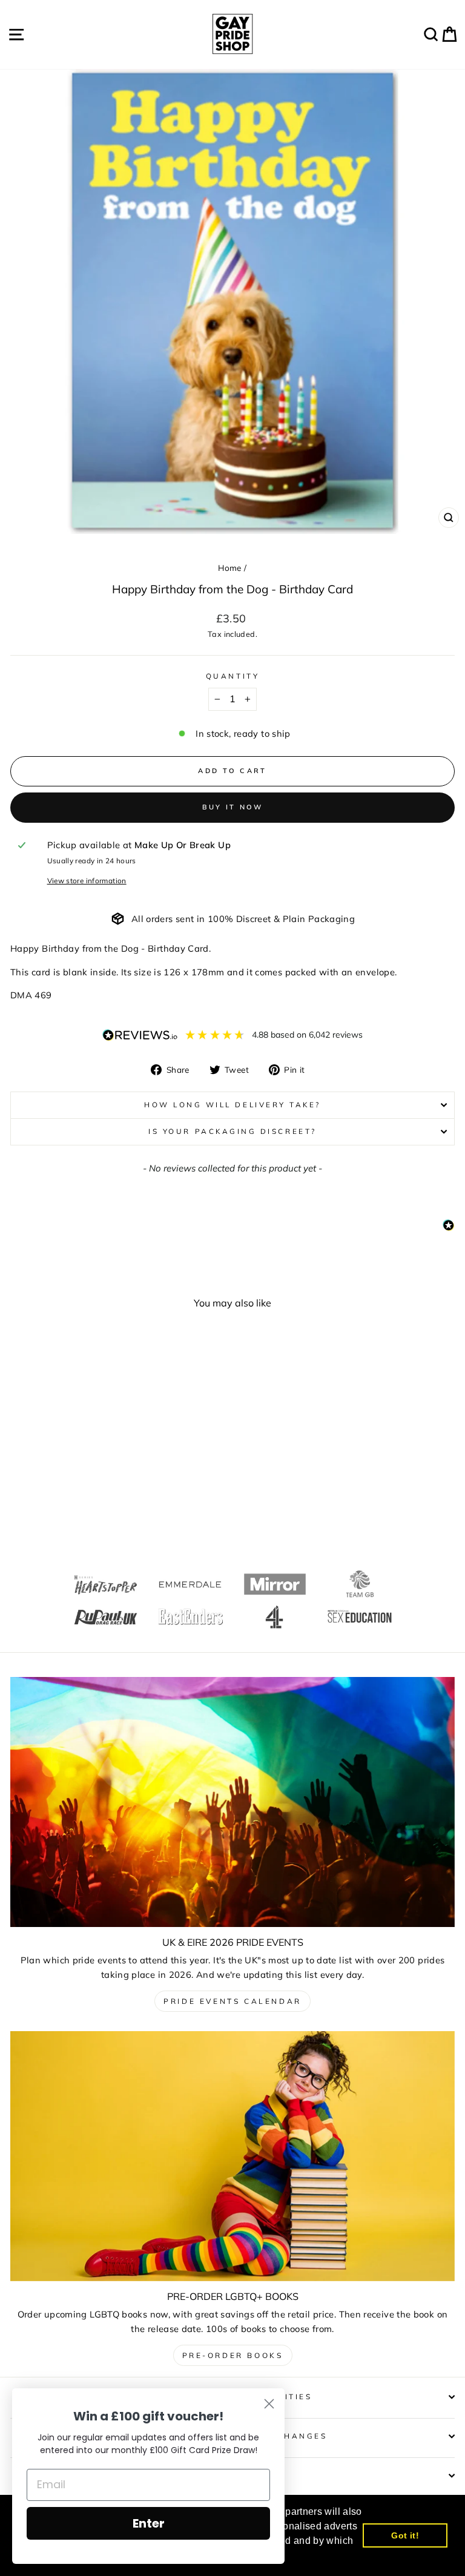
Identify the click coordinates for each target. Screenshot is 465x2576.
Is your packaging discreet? (232, 1131)
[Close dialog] (269, 2404)
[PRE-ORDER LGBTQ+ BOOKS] (232, 2156)
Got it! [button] (405, 2535)
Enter (149, 2523)
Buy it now (233, 807)
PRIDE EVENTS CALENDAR (232, 2001)
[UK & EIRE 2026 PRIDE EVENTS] (232, 1802)
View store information (87, 881)
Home (229, 568)
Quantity (232, 676)
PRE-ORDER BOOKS (233, 2355)
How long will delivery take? (232, 1105)
